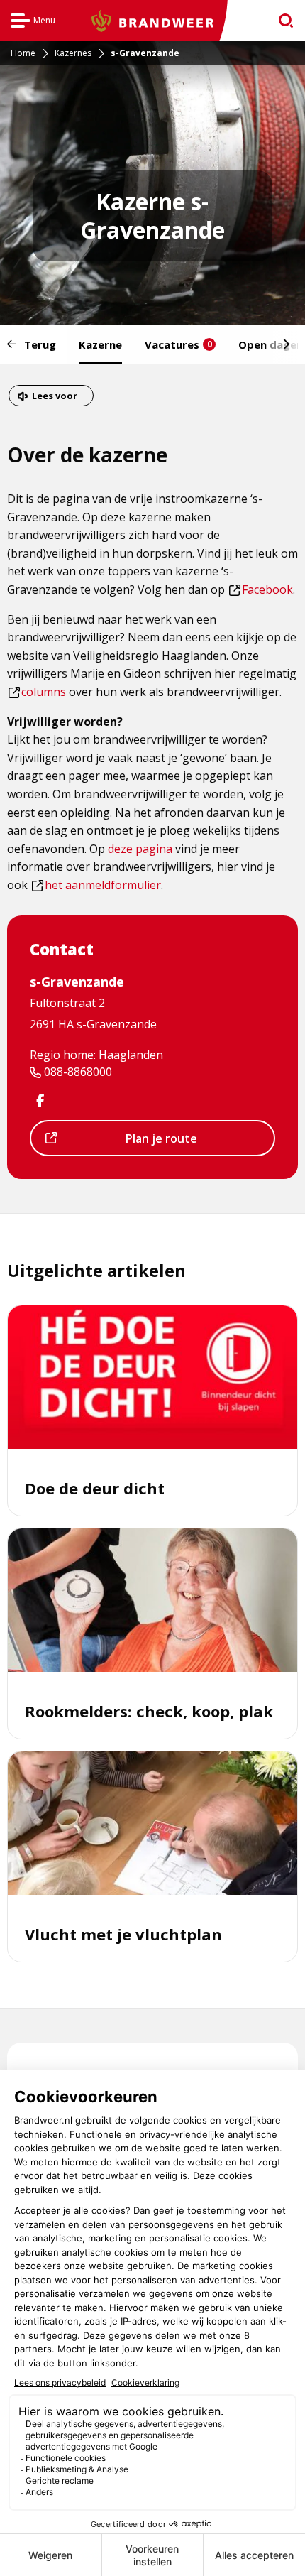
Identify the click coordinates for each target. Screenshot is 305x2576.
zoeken (281, 21)
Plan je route (129, 1143)
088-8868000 (78, 1072)
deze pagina (140, 849)
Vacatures (178, 344)
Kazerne (100, 344)
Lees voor (54, 397)
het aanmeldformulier (96, 885)
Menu (33, 22)
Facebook (261, 589)
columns (37, 692)
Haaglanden (131, 1055)
